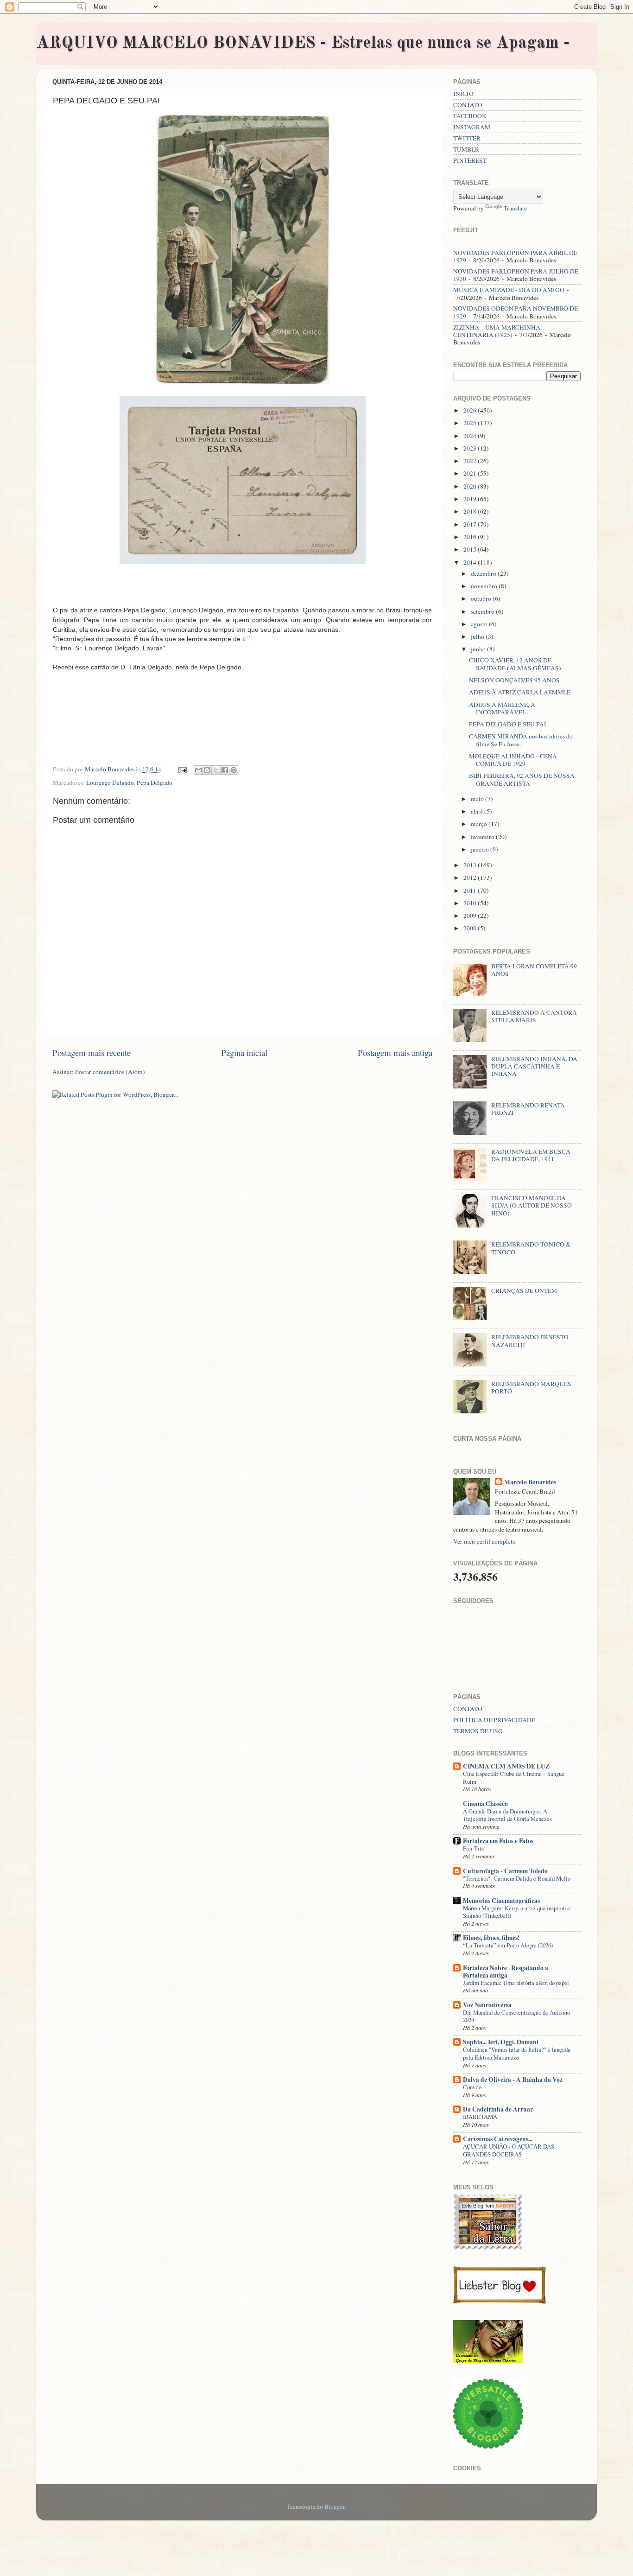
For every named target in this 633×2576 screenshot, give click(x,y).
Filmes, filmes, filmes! (491, 1938)
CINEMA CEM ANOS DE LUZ (506, 1766)
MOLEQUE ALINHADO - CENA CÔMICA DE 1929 (513, 760)
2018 (471, 511)
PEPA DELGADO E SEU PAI (508, 724)
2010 (471, 903)
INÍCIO (463, 94)
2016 (471, 537)
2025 (471, 423)
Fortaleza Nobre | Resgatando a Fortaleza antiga (506, 1972)
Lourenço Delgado (110, 782)
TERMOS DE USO (478, 1731)
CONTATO (468, 105)
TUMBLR (466, 149)
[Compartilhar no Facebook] (225, 770)
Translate (515, 208)
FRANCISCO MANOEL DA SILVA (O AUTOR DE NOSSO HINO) (532, 1205)
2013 (471, 865)
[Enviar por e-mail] (198, 770)
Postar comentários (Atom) (110, 1072)
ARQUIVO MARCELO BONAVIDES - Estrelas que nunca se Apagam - (303, 44)
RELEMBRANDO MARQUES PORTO (531, 1387)
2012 (471, 878)
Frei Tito (474, 1848)
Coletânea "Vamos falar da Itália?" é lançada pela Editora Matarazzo (517, 2053)
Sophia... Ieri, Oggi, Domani (501, 2042)
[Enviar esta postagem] (182, 769)
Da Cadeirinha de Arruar (498, 2109)
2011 (471, 890)
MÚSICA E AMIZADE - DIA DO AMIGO (509, 290)
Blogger (335, 2506)
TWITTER (467, 138)
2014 (471, 562)
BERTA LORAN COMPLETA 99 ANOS (534, 970)
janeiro (481, 849)
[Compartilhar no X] (216, 770)
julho (478, 636)
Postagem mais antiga (395, 1053)
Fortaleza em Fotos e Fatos (498, 1841)
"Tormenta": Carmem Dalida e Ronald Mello (517, 1878)
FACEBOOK (470, 116)
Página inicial (244, 1053)
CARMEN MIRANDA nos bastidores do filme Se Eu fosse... (521, 740)
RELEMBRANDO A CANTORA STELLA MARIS (534, 1016)
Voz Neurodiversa (487, 2005)
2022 (471, 461)
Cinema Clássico (485, 1804)
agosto (480, 624)
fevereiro (483, 837)
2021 (471, 473)
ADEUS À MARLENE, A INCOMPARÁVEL (502, 708)
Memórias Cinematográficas (501, 1901)
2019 (471, 499)
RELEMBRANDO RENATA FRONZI (528, 1109)
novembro (485, 586)
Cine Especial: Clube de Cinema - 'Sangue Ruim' (514, 1778)
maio (478, 799)
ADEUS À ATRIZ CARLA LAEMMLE (520, 692)
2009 (471, 916)
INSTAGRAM (472, 127)
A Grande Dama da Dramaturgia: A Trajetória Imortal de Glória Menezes (507, 1815)
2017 (471, 524)
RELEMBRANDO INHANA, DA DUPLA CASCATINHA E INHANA (534, 1066)
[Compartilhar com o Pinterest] (234, 770)
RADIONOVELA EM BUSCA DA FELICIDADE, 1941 (531, 1155)
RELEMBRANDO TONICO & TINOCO (531, 1248)
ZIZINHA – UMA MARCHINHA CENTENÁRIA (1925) (497, 331)
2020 (471, 486)
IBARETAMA (480, 2117)
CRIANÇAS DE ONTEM (524, 1291)
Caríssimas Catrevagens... (498, 2139)
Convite (472, 2087)
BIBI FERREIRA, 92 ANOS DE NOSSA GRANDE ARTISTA (522, 779)
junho (479, 649)
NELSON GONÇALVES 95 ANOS (514, 680)
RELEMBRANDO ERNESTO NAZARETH (530, 1341)
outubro (482, 598)
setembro (483, 611)
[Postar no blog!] (207, 770)
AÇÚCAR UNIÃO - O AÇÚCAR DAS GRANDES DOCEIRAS (509, 2150)
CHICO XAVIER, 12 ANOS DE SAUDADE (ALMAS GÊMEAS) (515, 664)
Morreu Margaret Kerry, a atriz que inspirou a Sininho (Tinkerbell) (516, 1912)
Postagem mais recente (92, 1053)
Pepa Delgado (155, 782)
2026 (471, 410)
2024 (471, 436)
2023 (471, 448)
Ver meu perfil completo (484, 1541)
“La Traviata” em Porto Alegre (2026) (508, 1945)
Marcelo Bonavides (530, 1482)
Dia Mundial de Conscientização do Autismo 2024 (516, 2016)
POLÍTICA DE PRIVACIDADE (494, 1720)
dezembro (484, 573)
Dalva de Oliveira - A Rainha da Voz (513, 2080)
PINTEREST (470, 160)
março (480, 824)
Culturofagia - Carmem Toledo (505, 1871)
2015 (471, 549)
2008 (471, 928)
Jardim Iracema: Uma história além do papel (516, 1983)
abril (478, 811)
